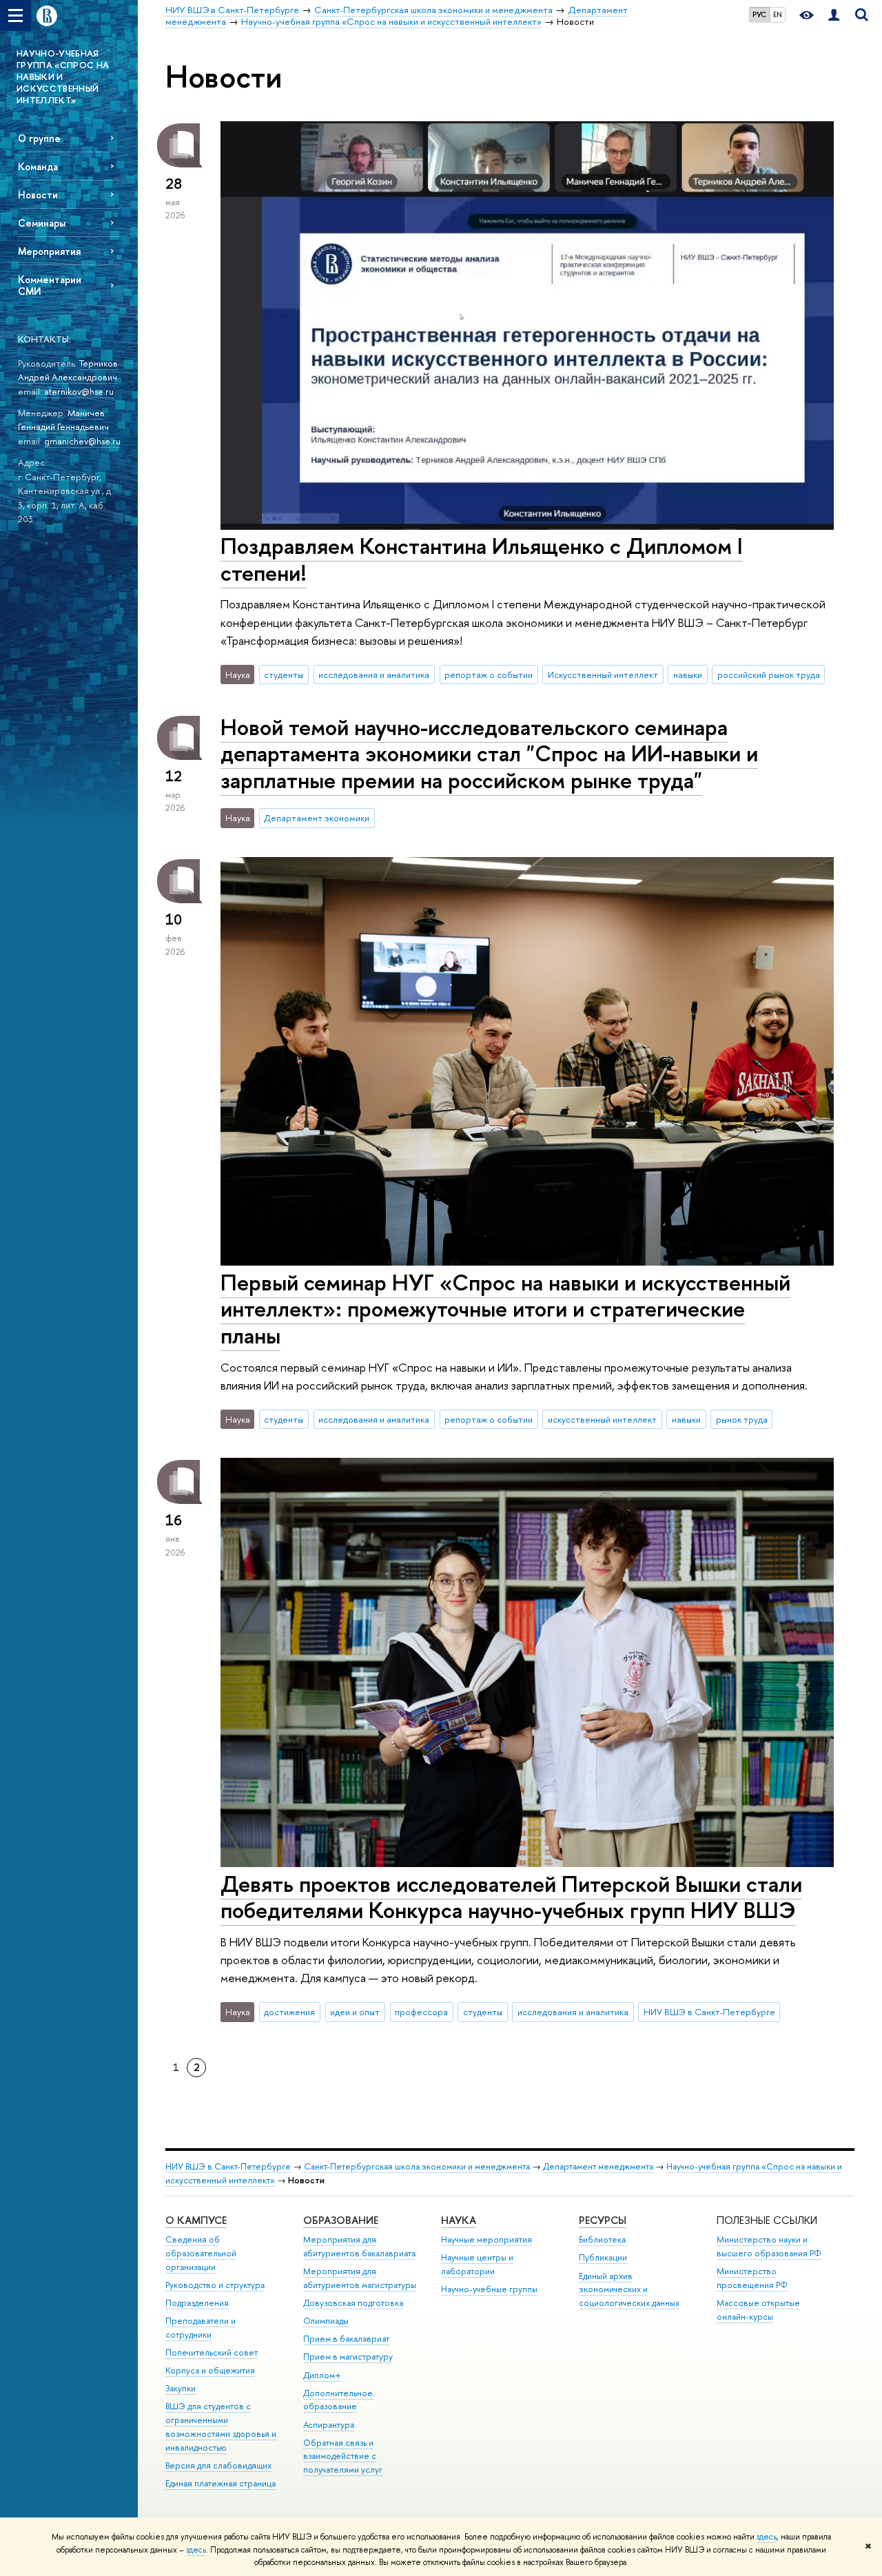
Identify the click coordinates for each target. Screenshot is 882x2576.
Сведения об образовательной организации (201, 2253)
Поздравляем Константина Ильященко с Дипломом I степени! (482, 559)
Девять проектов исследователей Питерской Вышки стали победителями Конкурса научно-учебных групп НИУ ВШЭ (511, 1897)
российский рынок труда (769, 674)
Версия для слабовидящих (218, 2465)
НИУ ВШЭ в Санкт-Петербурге (709, 2012)
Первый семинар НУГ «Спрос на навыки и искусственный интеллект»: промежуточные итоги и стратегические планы (505, 1309)
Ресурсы (603, 2220)
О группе (39, 138)
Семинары (42, 223)
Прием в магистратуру (348, 2357)
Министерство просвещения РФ (752, 2278)
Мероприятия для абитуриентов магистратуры (360, 2278)
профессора (421, 2012)
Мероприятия (49, 251)
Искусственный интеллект (603, 674)
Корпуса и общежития (210, 2370)
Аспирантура (329, 2425)
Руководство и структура (215, 2285)
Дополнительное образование (338, 2400)
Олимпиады (326, 2321)
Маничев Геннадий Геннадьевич (63, 420)
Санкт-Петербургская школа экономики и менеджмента (417, 2166)
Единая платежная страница (220, 2483)
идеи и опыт (355, 2012)
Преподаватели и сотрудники (201, 2328)
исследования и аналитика (374, 674)
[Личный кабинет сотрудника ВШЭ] (834, 16)
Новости (38, 195)
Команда (38, 166)
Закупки (181, 2388)
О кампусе (196, 2220)
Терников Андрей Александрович (68, 370)
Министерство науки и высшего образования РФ (769, 2246)
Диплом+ (322, 2375)
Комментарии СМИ (50, 285)
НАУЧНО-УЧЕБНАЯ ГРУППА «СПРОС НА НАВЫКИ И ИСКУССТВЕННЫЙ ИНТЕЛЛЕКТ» (63, 76)
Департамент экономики (317, 818)
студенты (284, 674)
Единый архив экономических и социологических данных (629, 2290)
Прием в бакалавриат (346, 2339)
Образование (341, 2220)
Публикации (603, 2257)
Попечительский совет (212, 2352)
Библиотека (602, 2239)
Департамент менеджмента (598, 2166)
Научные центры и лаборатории (477, 2264)
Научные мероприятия (486, 2239)
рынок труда (742, 1419)
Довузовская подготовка (353, 2303)
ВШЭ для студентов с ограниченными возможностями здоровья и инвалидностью (221, 2426)
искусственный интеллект (602, 1419)
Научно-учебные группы (489, 2289)
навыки (688, 674)
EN (778, 14)
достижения (289, 2012)
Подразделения (197, 2303)
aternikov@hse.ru (79, 391)
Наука (459, 2220)
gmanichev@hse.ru (82, 441)
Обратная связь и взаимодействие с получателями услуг (343, 2456)
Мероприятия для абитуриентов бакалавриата (359, 2246)
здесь (767, 2537)
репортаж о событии (489, 674)
